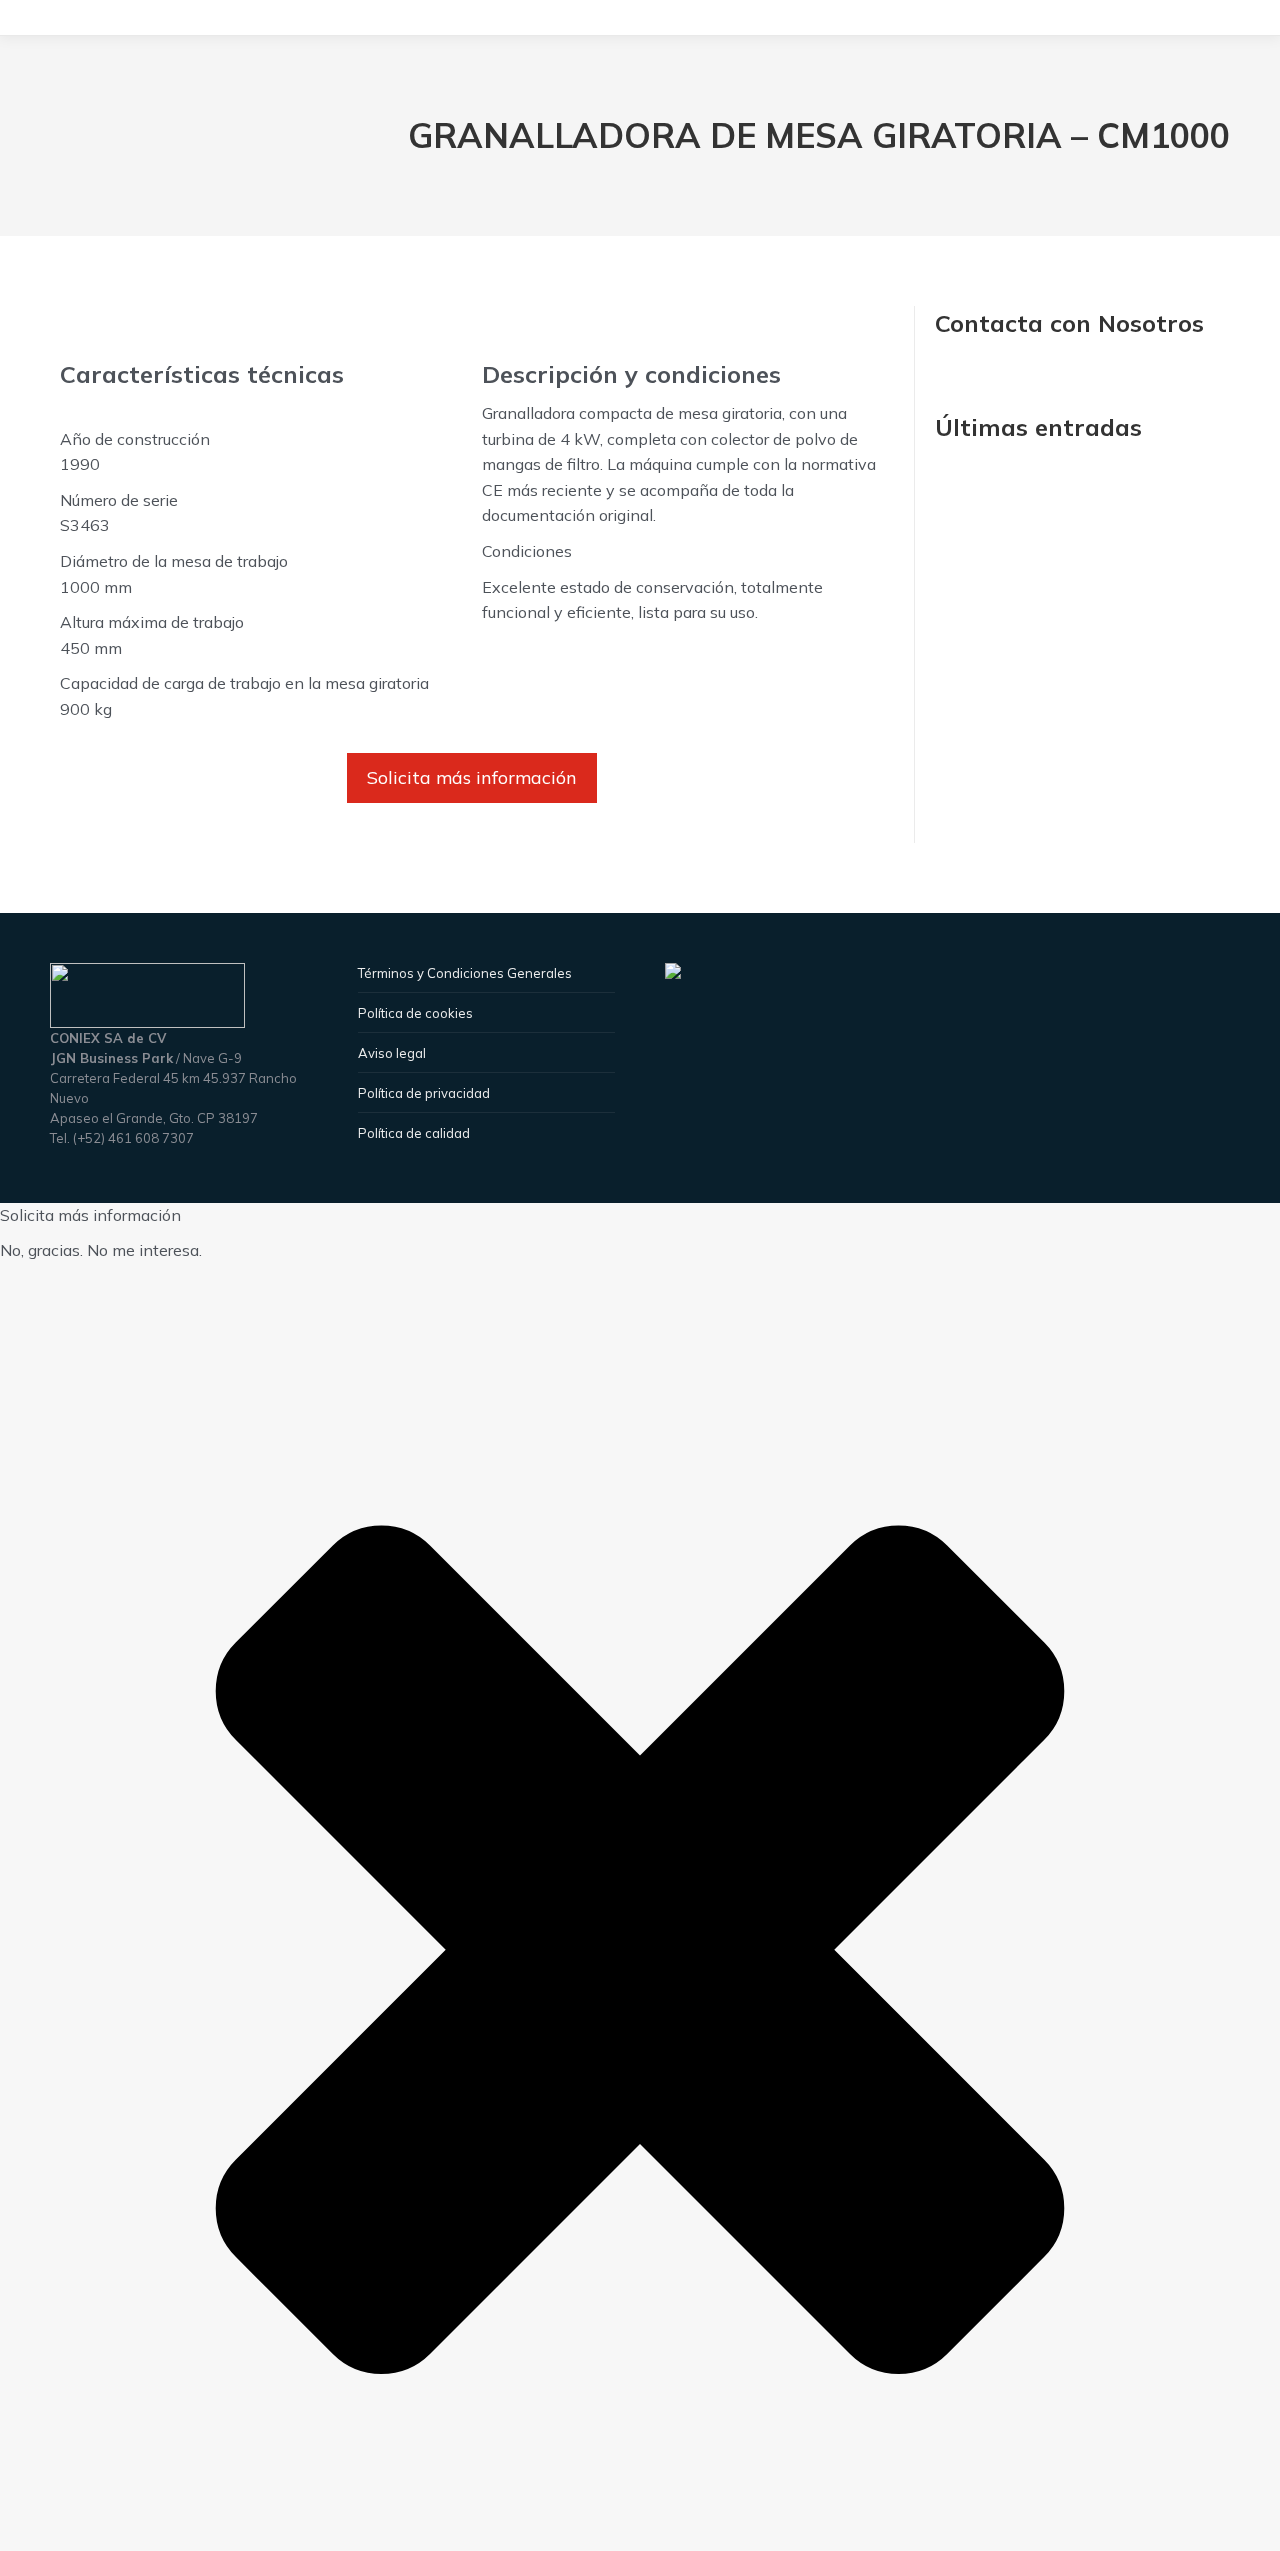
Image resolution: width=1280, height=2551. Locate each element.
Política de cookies (415, 1013)
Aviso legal (392, 1053)
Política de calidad (414, 1133)
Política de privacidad (424, 1093)
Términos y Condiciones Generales (465, 973)
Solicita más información (472, 777)
